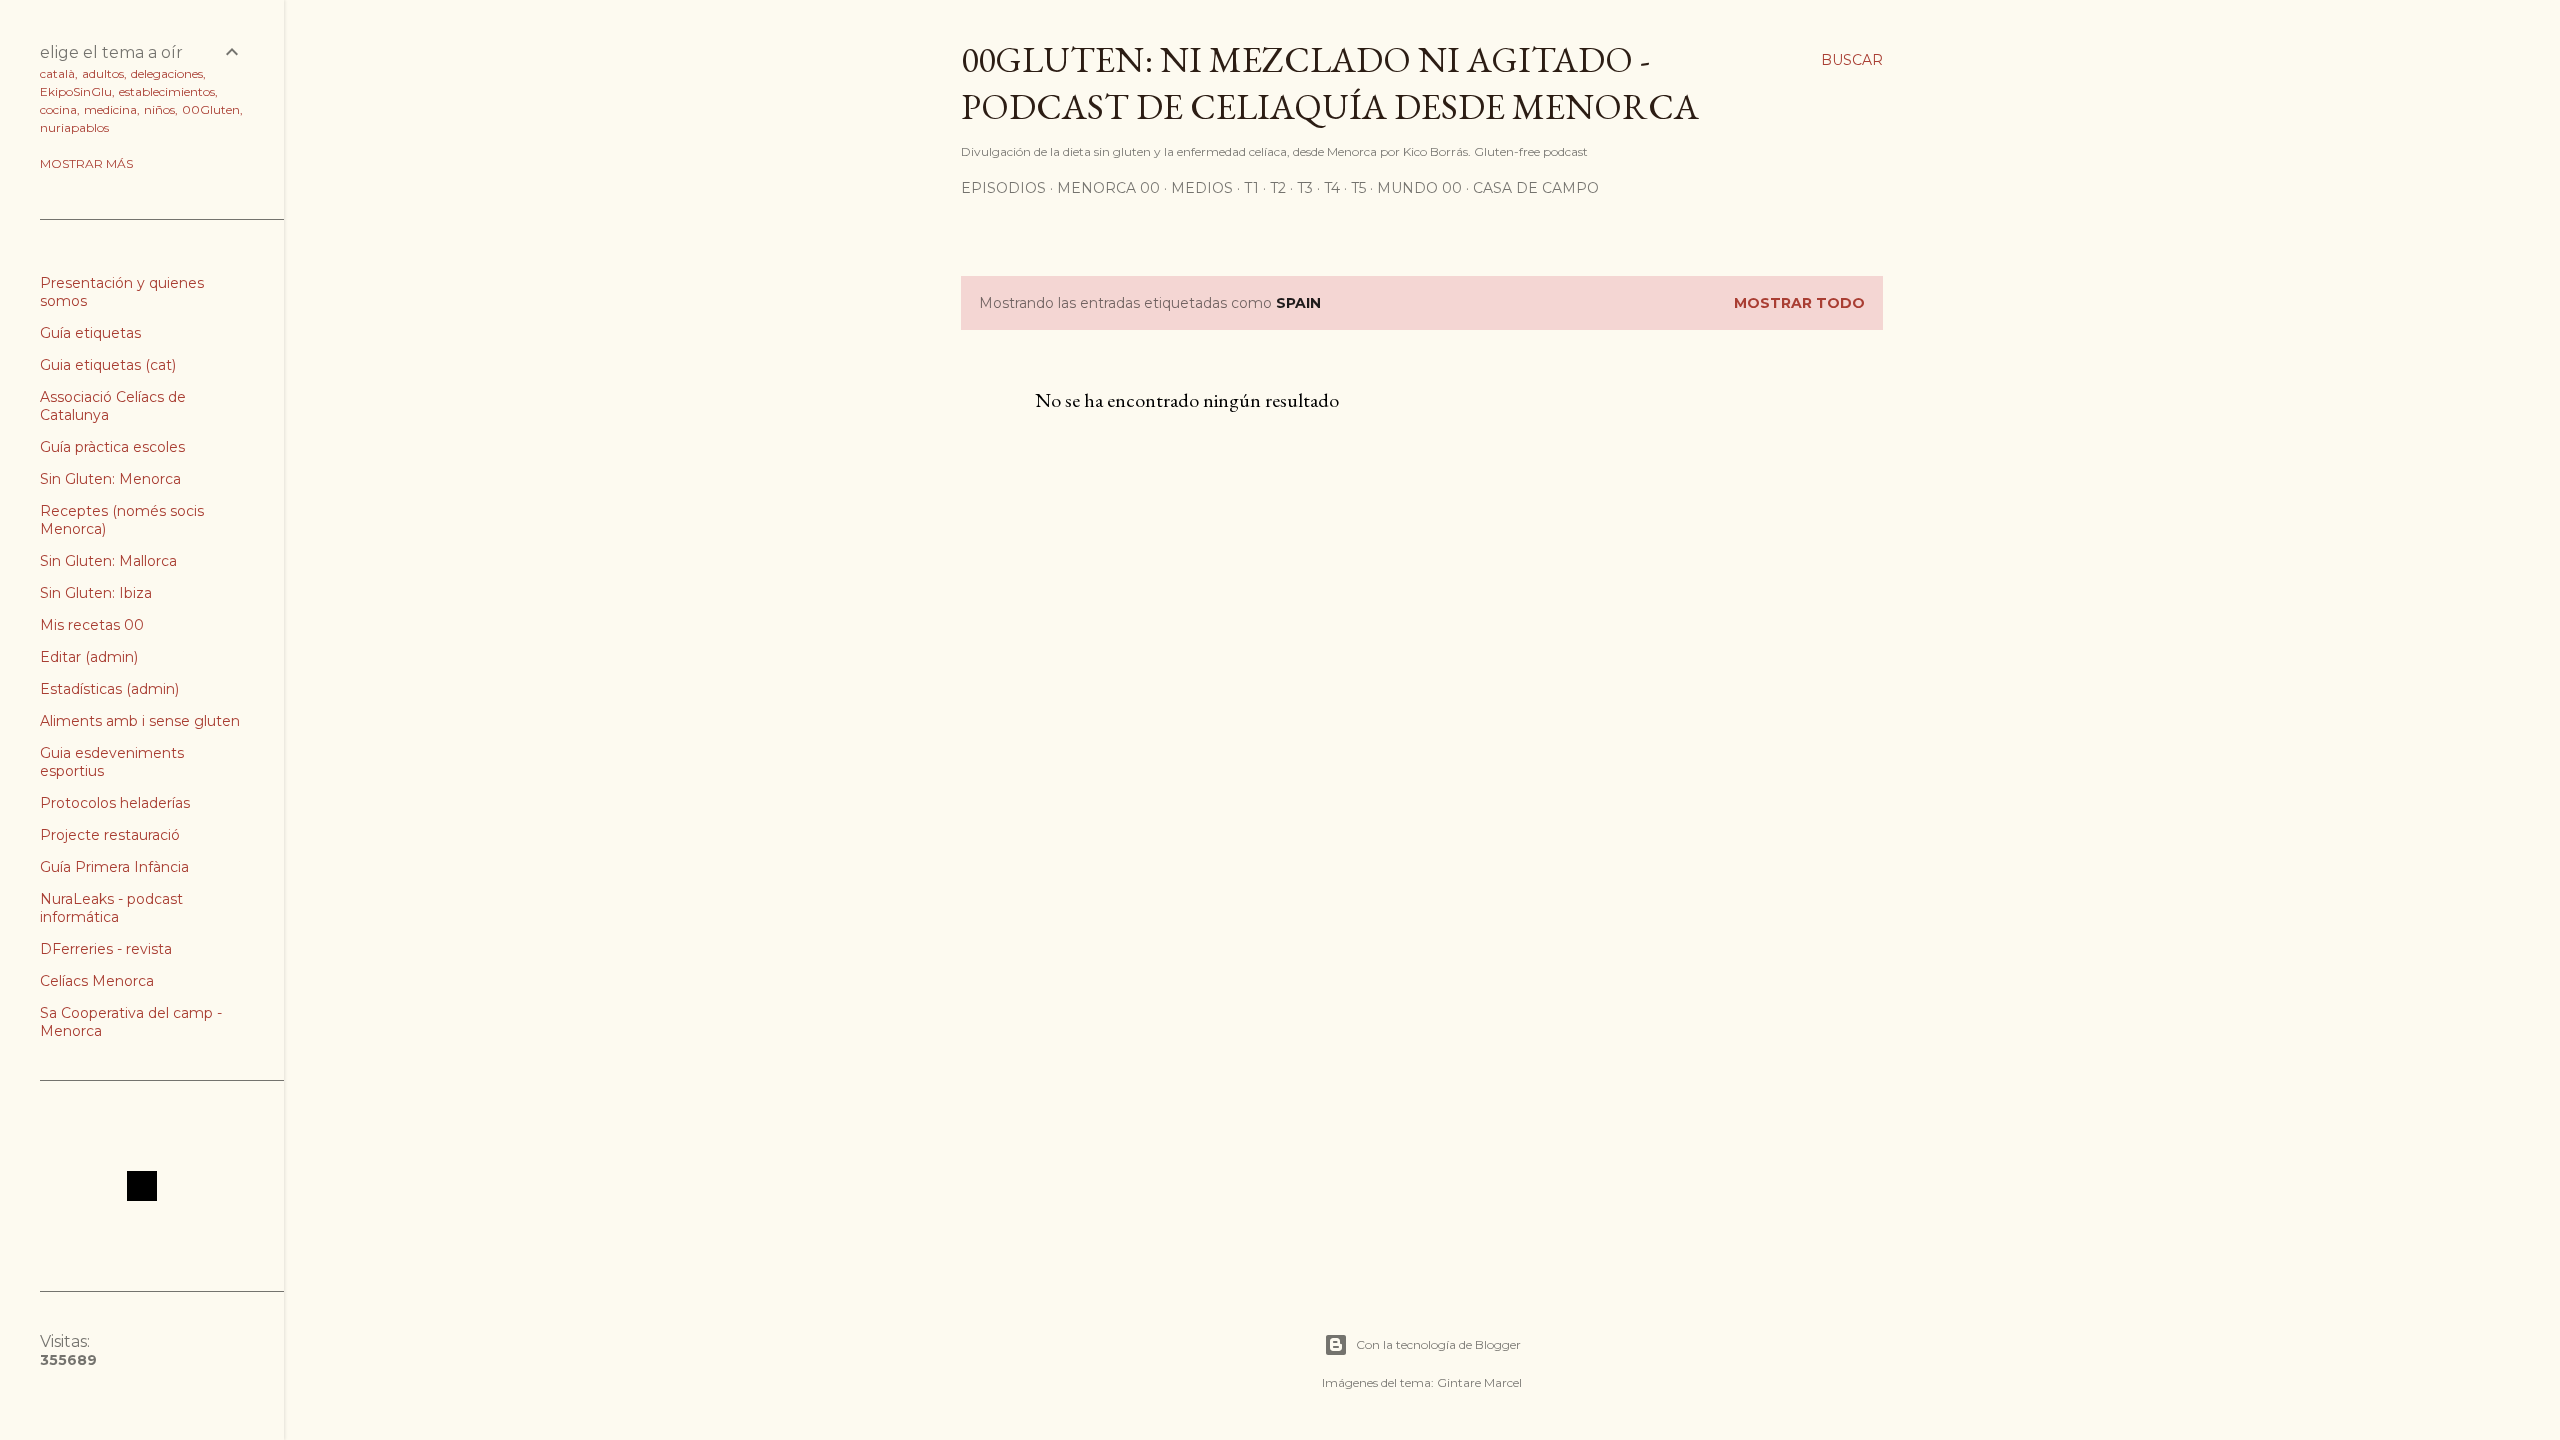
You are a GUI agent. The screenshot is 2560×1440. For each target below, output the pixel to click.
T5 (1358, 188)
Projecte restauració (110, 835)
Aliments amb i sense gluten (140, 721)
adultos (103, 73)
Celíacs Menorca (97, 981)
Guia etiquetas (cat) (108, 365)
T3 (1305, 188)
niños (159, 109)
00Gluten (211, 109)
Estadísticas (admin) (109, 689)
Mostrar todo (1799, 303)
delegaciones (167, 73)
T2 (1278, 188)
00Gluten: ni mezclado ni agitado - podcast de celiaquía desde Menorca (1330, 83)
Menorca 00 (1108, 188)
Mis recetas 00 (92, 625)
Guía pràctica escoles (112, 447)
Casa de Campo (1536, 188)
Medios (1202, 188)
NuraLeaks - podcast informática (111, 908)
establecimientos (167, 91)
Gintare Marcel (1479, 1382)
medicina (110, 109)
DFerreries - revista (106, 949)
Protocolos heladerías (115, 803)
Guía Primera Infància (114, 867)
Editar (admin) (89, 657)
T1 (1251, 188)
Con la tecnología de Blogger (1438, 1344)
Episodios (1003, 188)
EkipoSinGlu (76, 91)
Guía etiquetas (90, 333)
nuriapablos (74, 127)
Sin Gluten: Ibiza (96, 593)
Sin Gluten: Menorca (110, 479)
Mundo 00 (1419, 188)
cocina (58, 109)
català (57, 73)
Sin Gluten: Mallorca (108, 561)
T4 (1332, 188)
